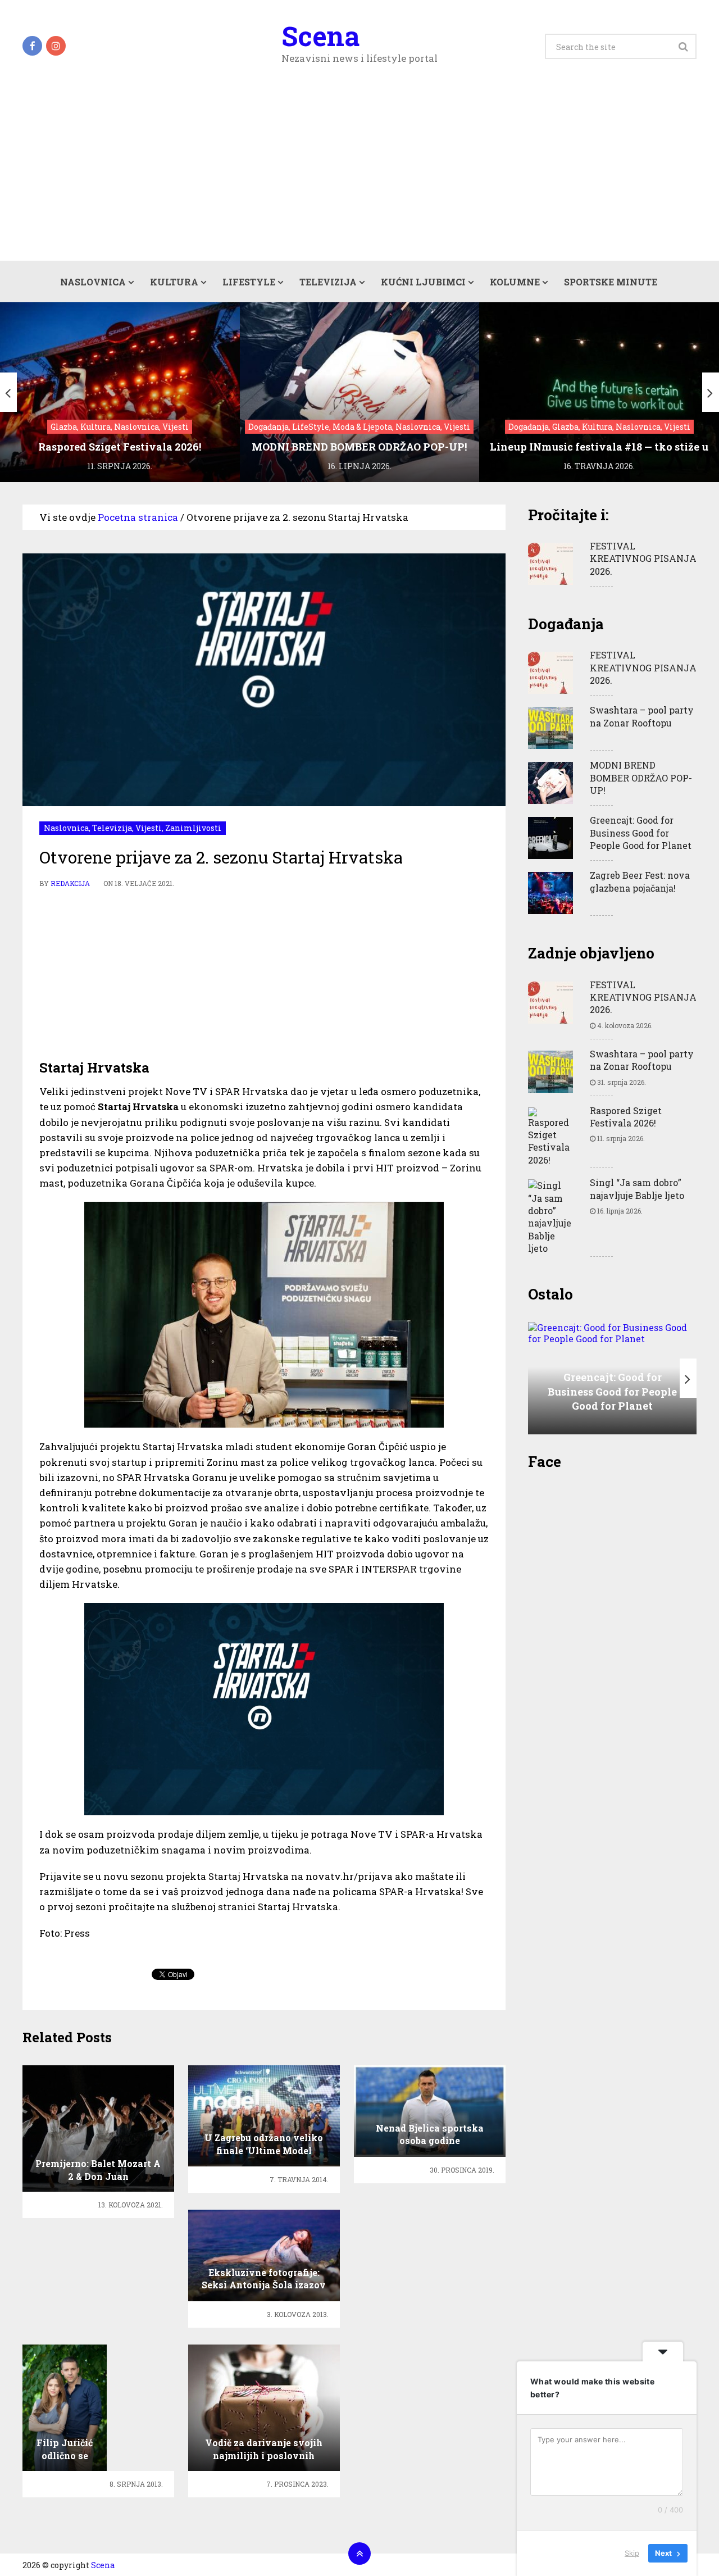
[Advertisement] (359, 176)
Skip (632, 2553)
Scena (320, 36)
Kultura (174, 282)
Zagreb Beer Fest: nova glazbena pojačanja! (640, 881)
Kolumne (515, 282)
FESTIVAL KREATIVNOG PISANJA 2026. (643, 558)
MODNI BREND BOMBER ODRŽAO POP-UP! (641, 778)
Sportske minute (611, 282)
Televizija (328, 282)
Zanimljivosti (193, 828)
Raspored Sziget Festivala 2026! (626, 1117)
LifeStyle (249, 282)
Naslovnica (93, 282)
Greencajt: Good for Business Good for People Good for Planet (641, 833)
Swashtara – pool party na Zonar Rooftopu (642, 716)
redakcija (70, 883)
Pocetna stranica (138, 517)
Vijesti (149, 828)
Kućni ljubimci (423, 282)
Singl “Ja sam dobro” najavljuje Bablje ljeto (637, 1189)
